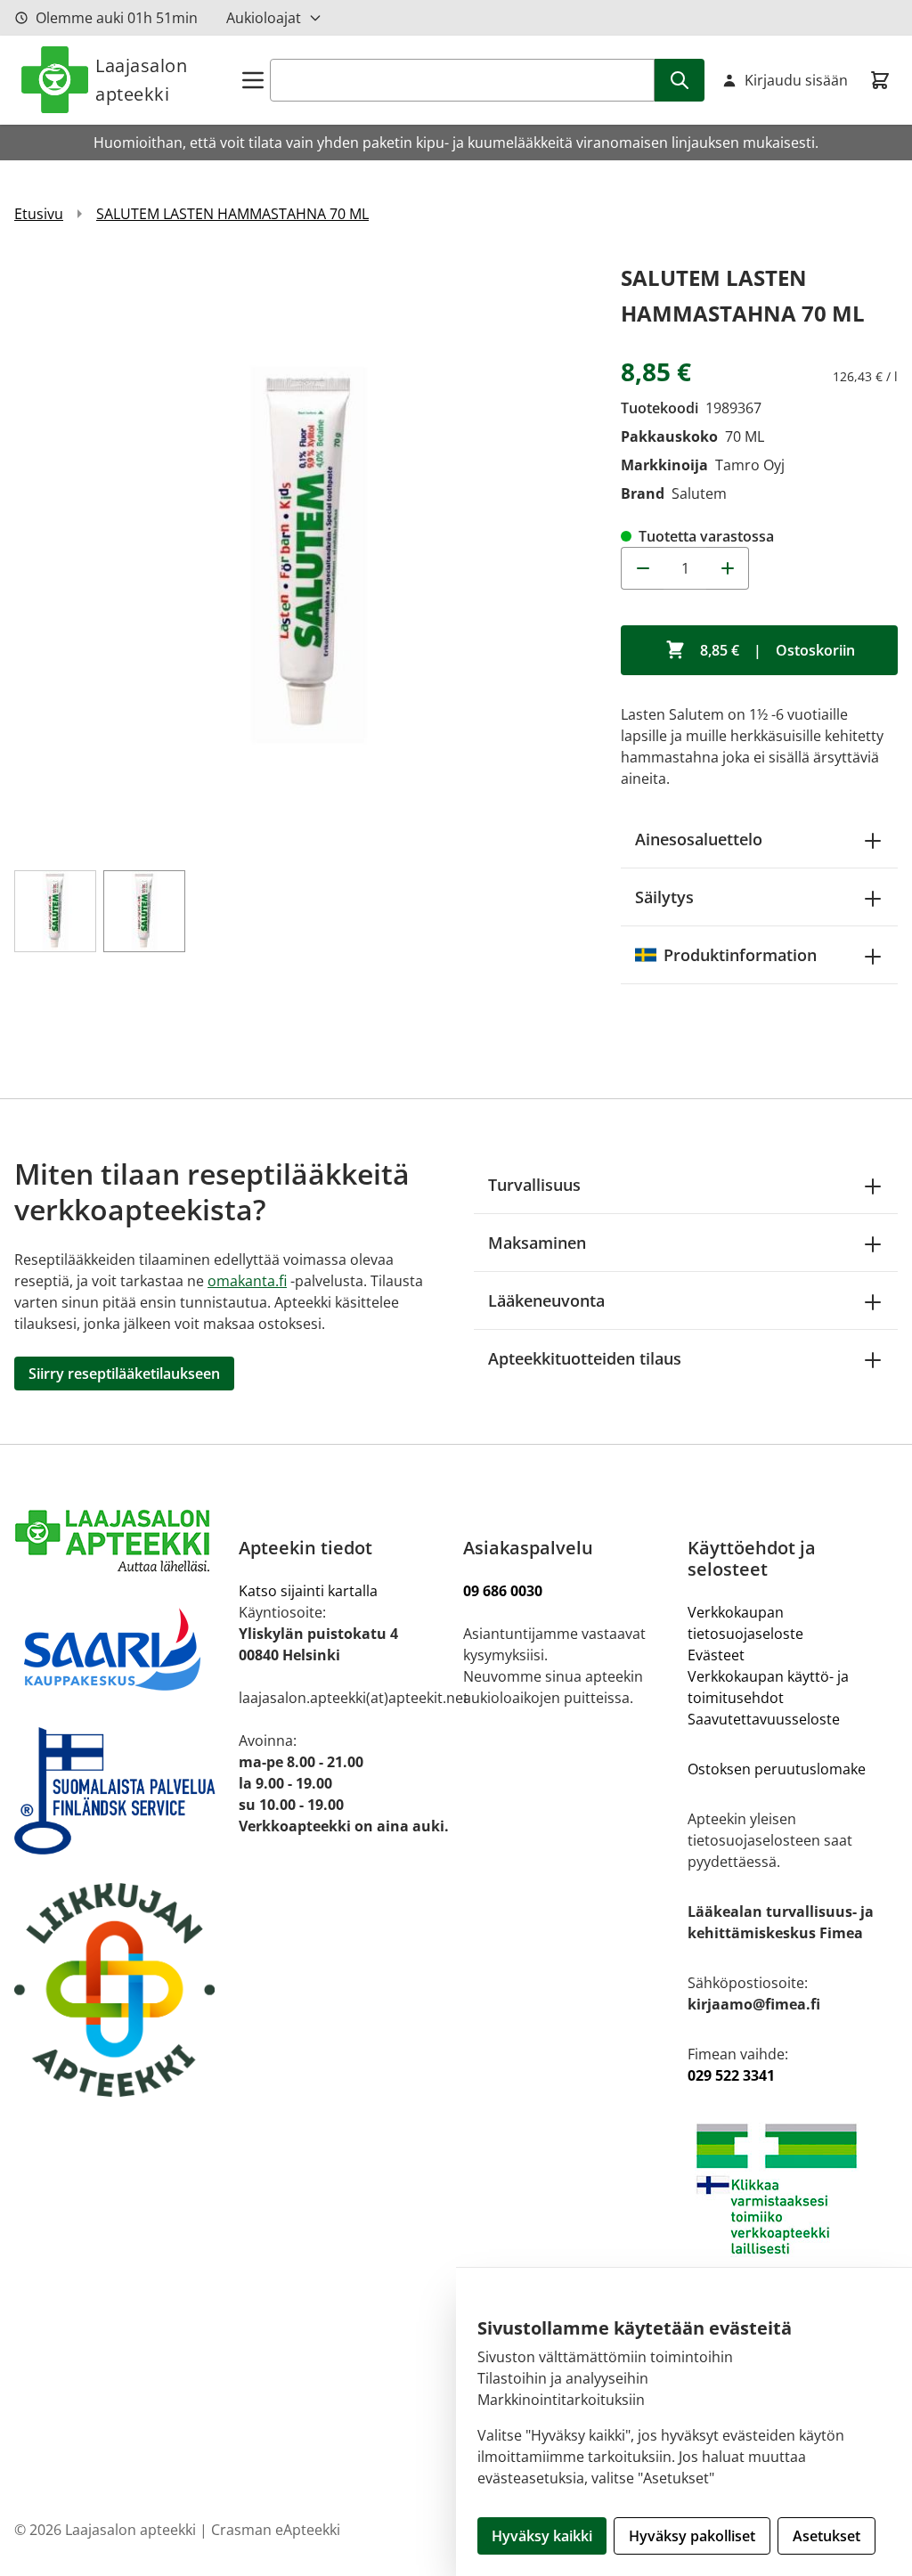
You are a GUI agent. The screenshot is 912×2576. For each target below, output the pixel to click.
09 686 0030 (503, 1591)
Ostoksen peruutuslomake (777, 1769)
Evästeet (716, 1655)
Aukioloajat (264, 18)
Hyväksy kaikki (542, 2536)
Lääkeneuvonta (546, 1300)
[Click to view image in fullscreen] (309, 554)
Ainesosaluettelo (699, 839)
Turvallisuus (534, 1185)
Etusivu (39, 214)
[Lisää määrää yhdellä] (728, 568)
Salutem (699, 493)
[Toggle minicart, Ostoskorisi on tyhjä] (880, 80)
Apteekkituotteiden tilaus (585, 1358)
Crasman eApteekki (276, 2530)
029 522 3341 (731, 2075)
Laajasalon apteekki (141, 80)
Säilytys (664, 897)
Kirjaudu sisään (796, 80)
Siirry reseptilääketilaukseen (124, 1374)
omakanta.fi (247, 1281)
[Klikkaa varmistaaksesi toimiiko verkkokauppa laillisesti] (793, 2189)
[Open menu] (253, 80)
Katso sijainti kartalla (308, 1591)
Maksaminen (537, 1243)
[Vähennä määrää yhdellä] (642, 568)
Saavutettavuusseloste (764, 1719)
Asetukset (826, 2536)
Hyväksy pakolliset (692, 2536)
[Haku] (680, 80)
